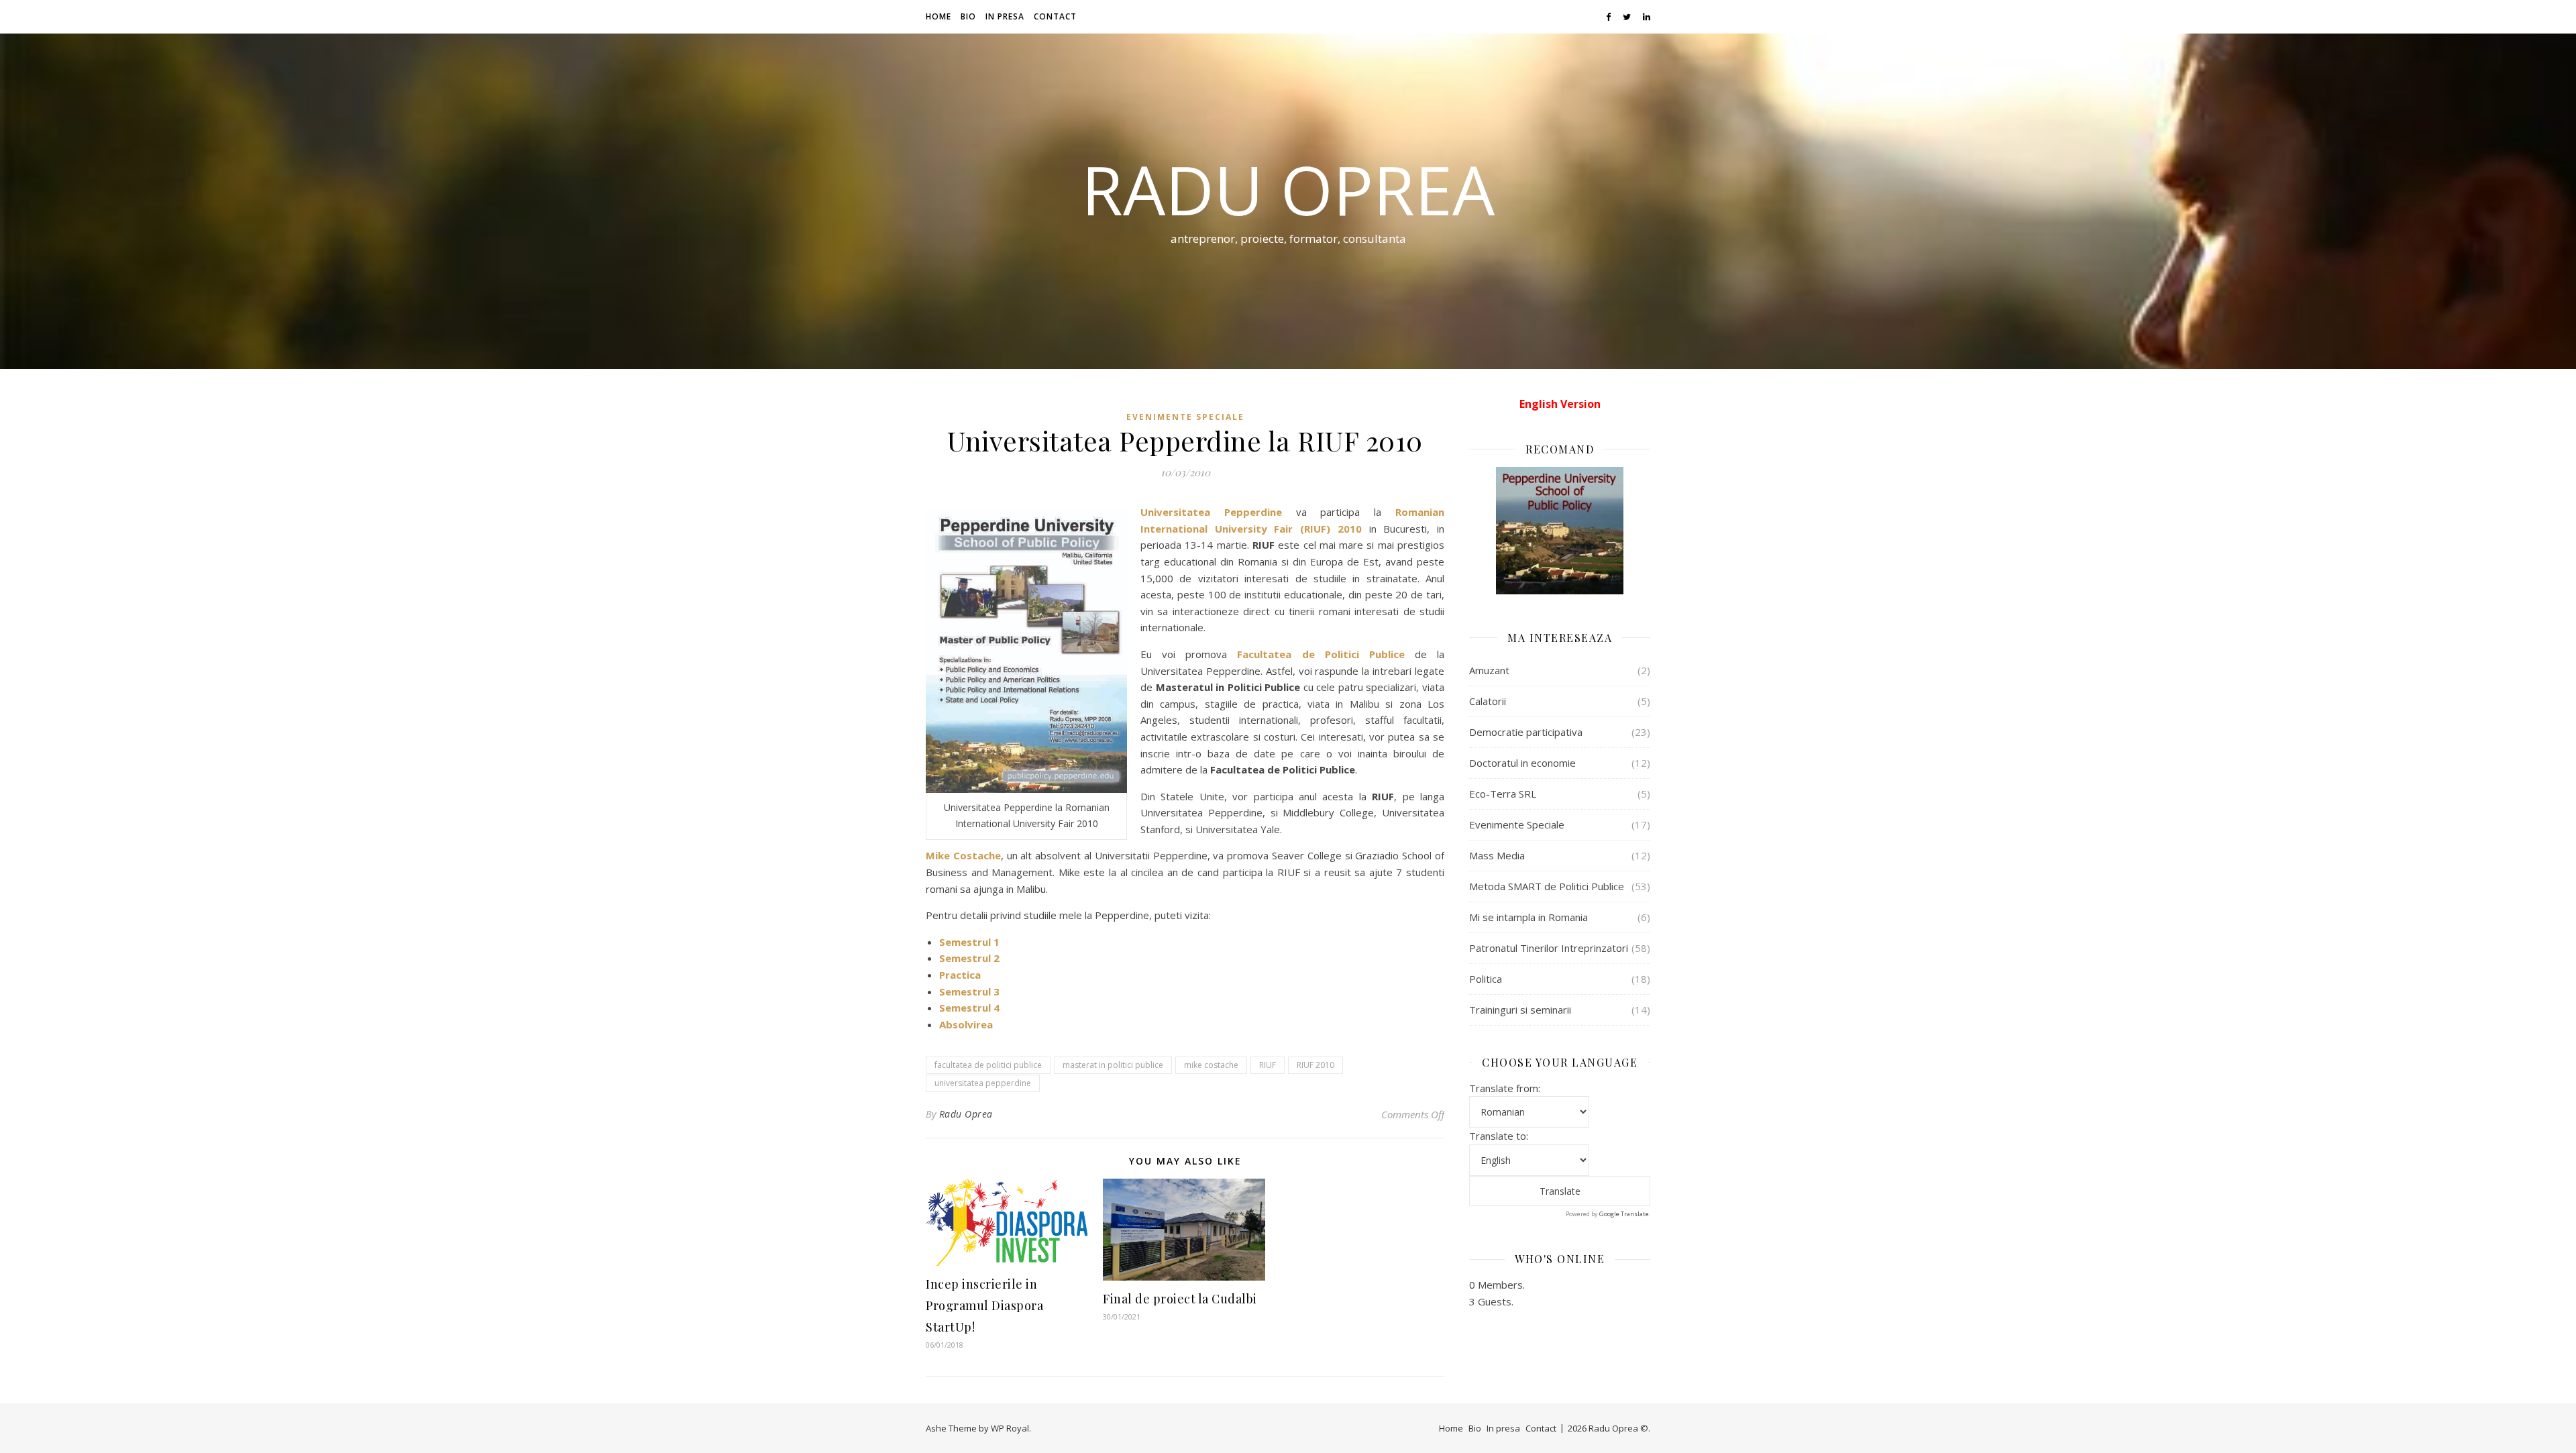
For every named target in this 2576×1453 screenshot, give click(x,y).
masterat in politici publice (1113, 1065)
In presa (1005, 16)
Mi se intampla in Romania (1528, 917)
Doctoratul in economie (1522, 763)
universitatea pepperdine (983, 1083)
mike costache (1211, 1065)
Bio (968, 16)
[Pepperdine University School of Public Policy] (1026, 650)
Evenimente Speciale (1185, 417)
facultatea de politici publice (988, 1065)
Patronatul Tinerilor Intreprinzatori (1549, 948)
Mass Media (1497, 855)
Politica (1486, 979)
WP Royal (1010, 1428)
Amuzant (1489, 670)
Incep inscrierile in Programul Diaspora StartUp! (984, 1305)
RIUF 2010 (1316, 1065)
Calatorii (1488, 701)
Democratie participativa (1526, 732)
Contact (1055, 16)
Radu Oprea (1288, 189)
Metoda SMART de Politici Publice (1547, 886)
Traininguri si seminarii (1520, 1010)
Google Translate (1624, 1214)
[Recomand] (1560, 531)
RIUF (1268, 1065)
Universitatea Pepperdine (1211, 512)
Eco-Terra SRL (1503, 794)
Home (938, 16)
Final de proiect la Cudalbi (1180, 1299)
